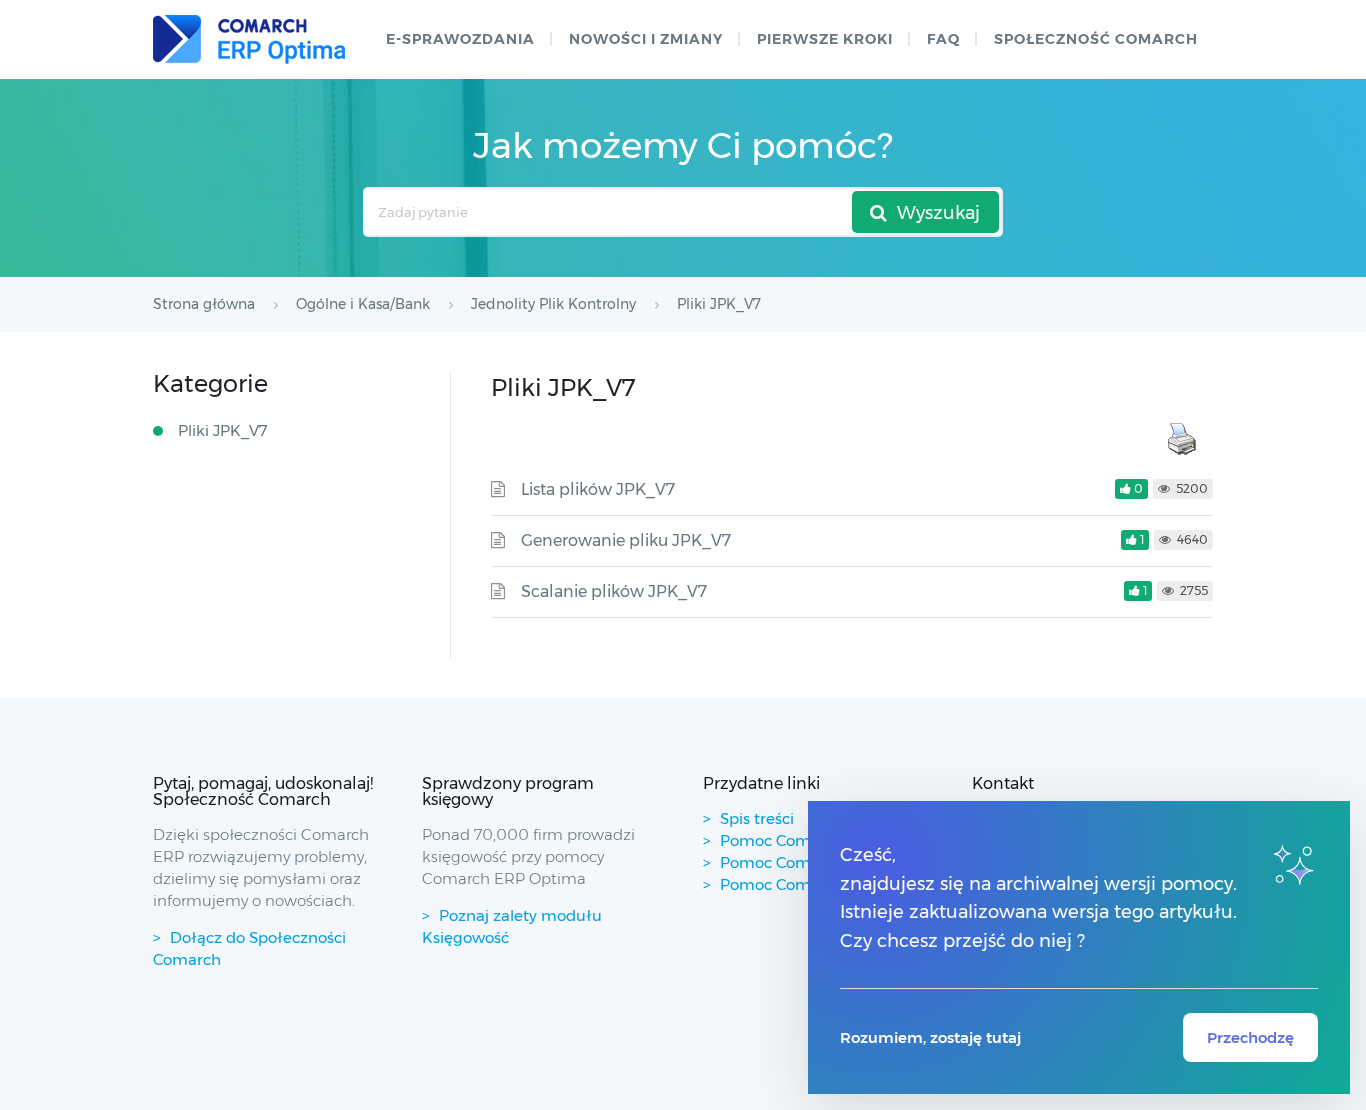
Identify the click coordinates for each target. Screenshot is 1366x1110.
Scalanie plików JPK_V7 (614, 591)
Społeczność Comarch (1096, 39)
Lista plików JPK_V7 (598, 489)
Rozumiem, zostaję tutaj (930, 1037)
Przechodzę (1250, 1037)
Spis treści (757, 818)
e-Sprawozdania (460, 39)
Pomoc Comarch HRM (802, 884)
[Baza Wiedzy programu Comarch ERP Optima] (249, 39)
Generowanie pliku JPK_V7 (626, 540)
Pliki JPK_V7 (223, 430)
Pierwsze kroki (825, 39)
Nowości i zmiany (646, 39)
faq (943, 39)
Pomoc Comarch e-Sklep (811, 862)
